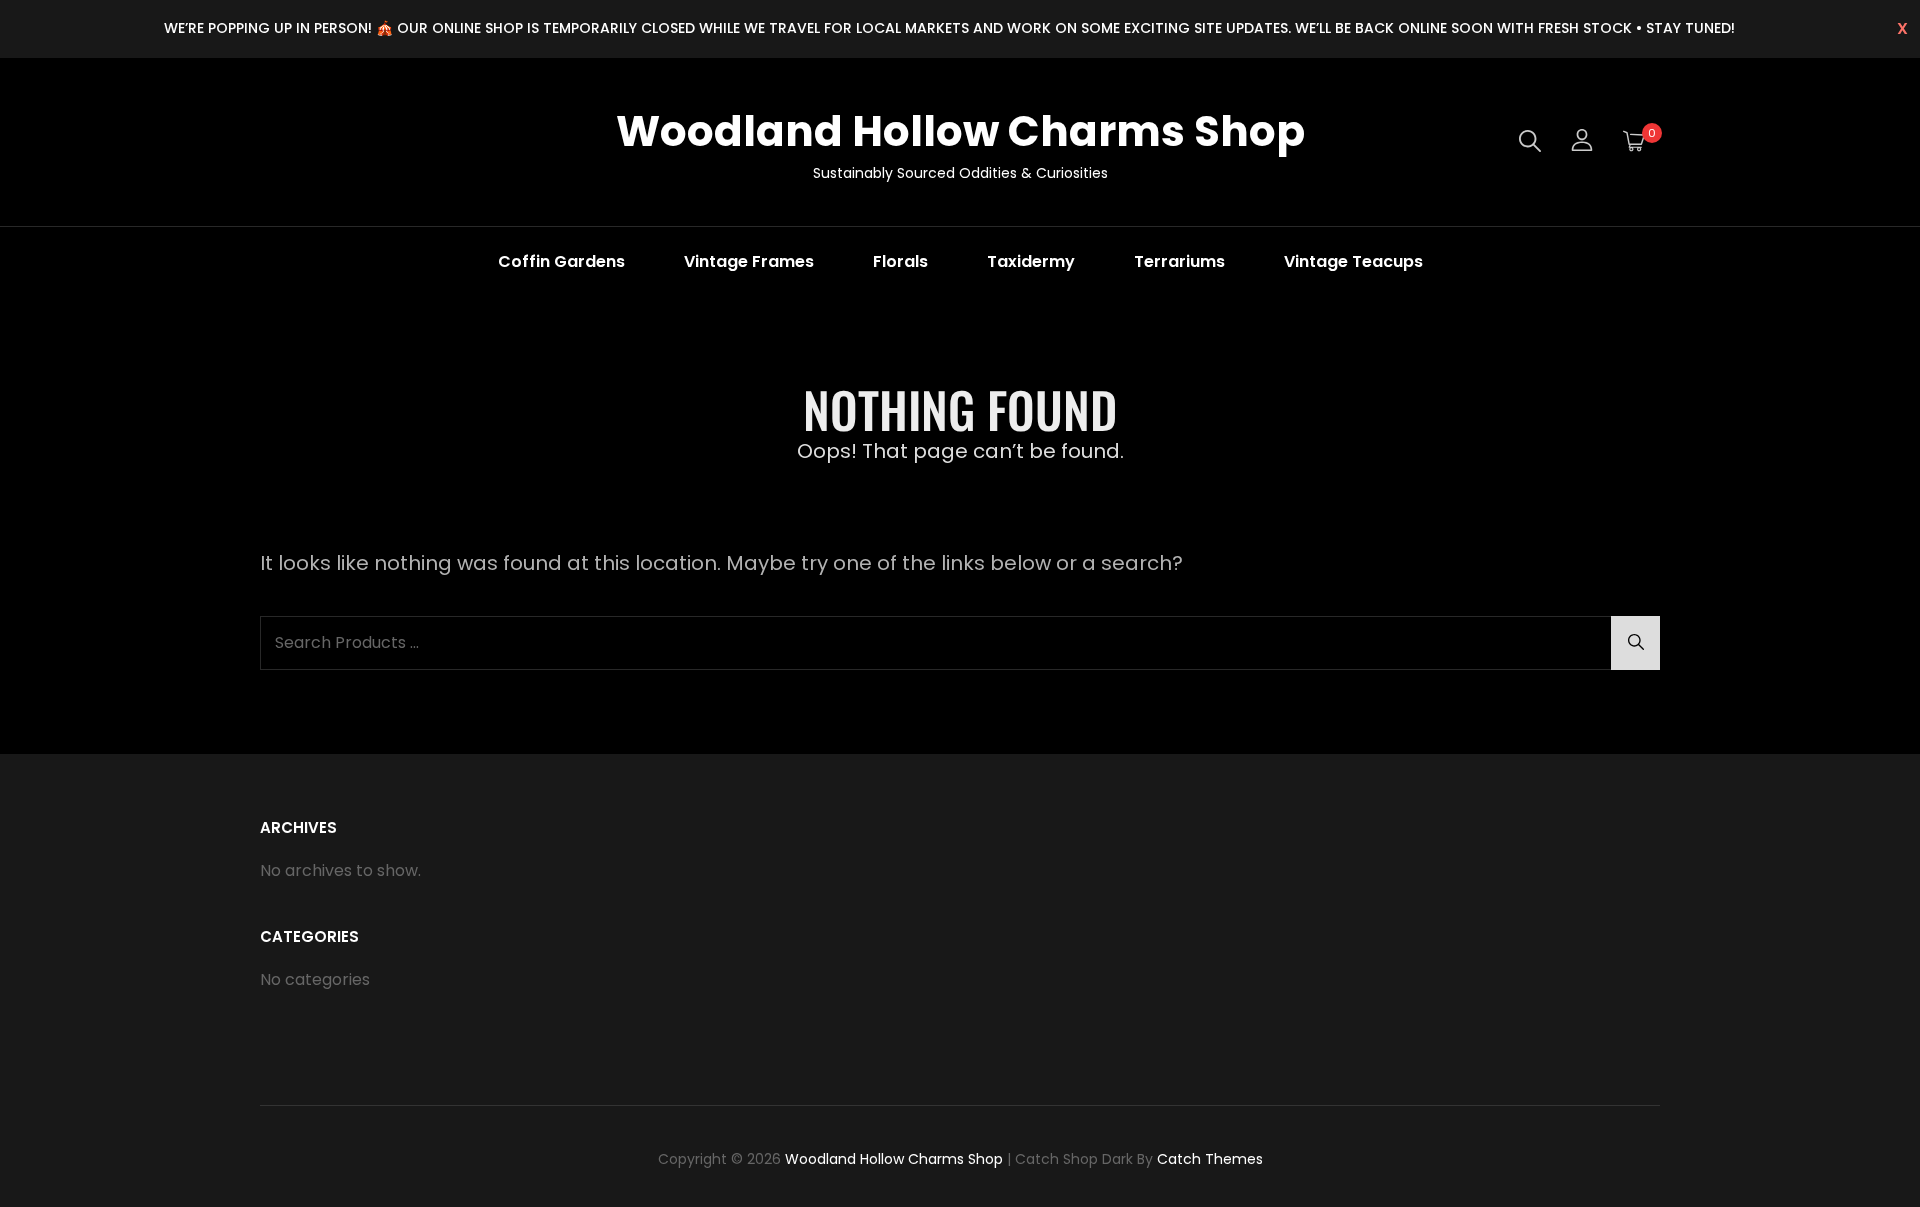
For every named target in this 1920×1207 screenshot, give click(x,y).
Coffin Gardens (561, 261)
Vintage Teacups (1353, 261)
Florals (900, 261)
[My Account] (1582, 142)
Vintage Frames (749, 261)
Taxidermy (1031, 261)
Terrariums (1179, 261)
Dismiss (1902, 29)
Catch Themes (1210, 1159)
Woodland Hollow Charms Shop (960, 131)
